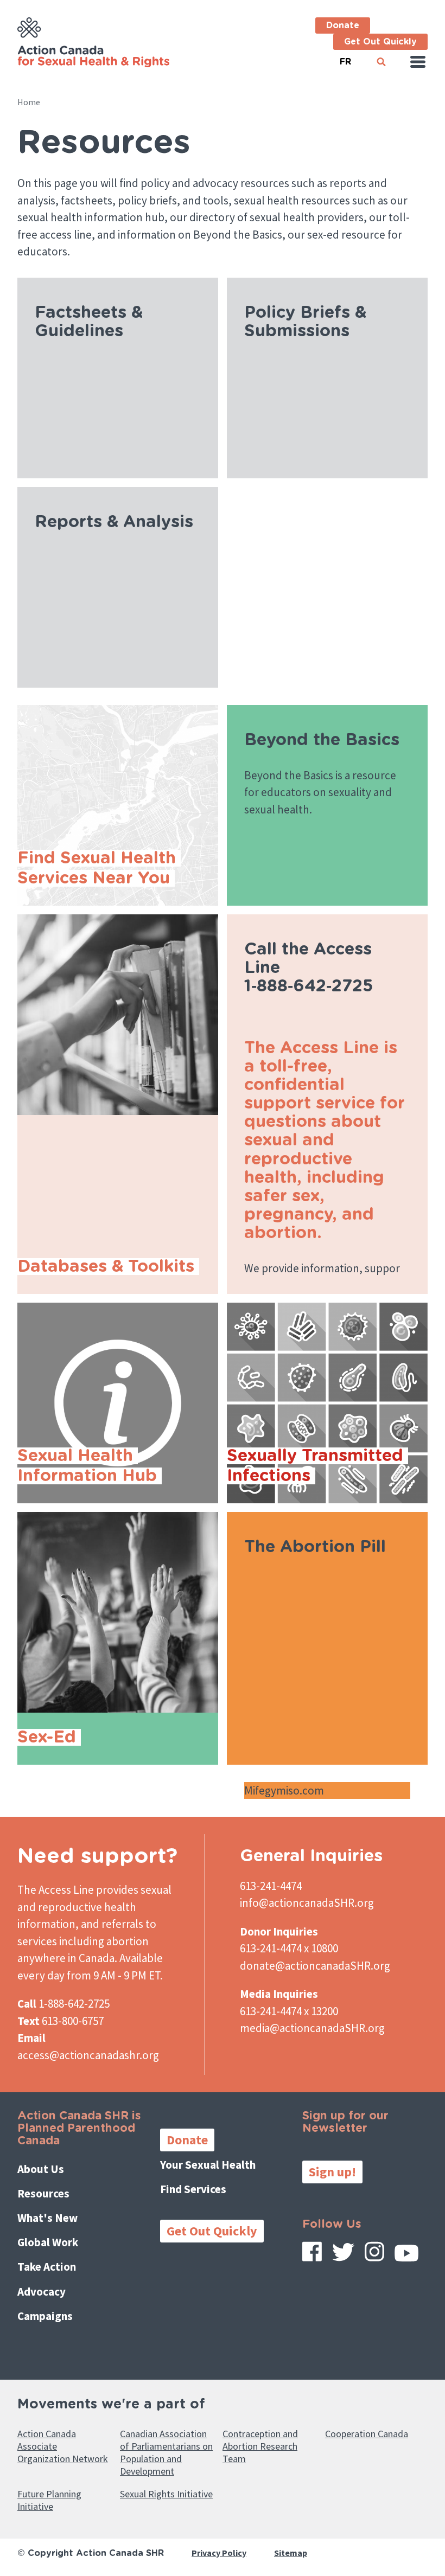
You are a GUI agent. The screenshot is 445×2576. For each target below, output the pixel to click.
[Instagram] (374, 2255)
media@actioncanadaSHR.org (312, 2028)
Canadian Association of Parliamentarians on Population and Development (166, 2452)
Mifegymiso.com (285, 1790)
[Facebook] (312, 2255)
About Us (41, 2169)
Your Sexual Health (208, 2165)
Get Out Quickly (380, 42)
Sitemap (291, 2553)
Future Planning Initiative (49, 2500)
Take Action (47, 2267)
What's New (47, 2218)
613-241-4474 (271, 1886)
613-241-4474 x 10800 (289, 1948)
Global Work (48, 2242)
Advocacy (42, 2292)
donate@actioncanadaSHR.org (315, 1966)
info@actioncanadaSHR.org (307, 1903)
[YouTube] (406, 2257)
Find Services (193, 2189)
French (345, 57)
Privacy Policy (219, 2553)
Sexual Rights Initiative (166, 2494)
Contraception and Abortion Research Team (260, 2446)
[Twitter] (343, 2256)
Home (29, 102)
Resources (43, 2193)
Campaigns (45, 2316)
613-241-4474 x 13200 (289, 2011)
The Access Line (56, 1890)
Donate (343, 25)
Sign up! (332, 2172)
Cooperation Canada (367, 2434)
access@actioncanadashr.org (88, 2055)
